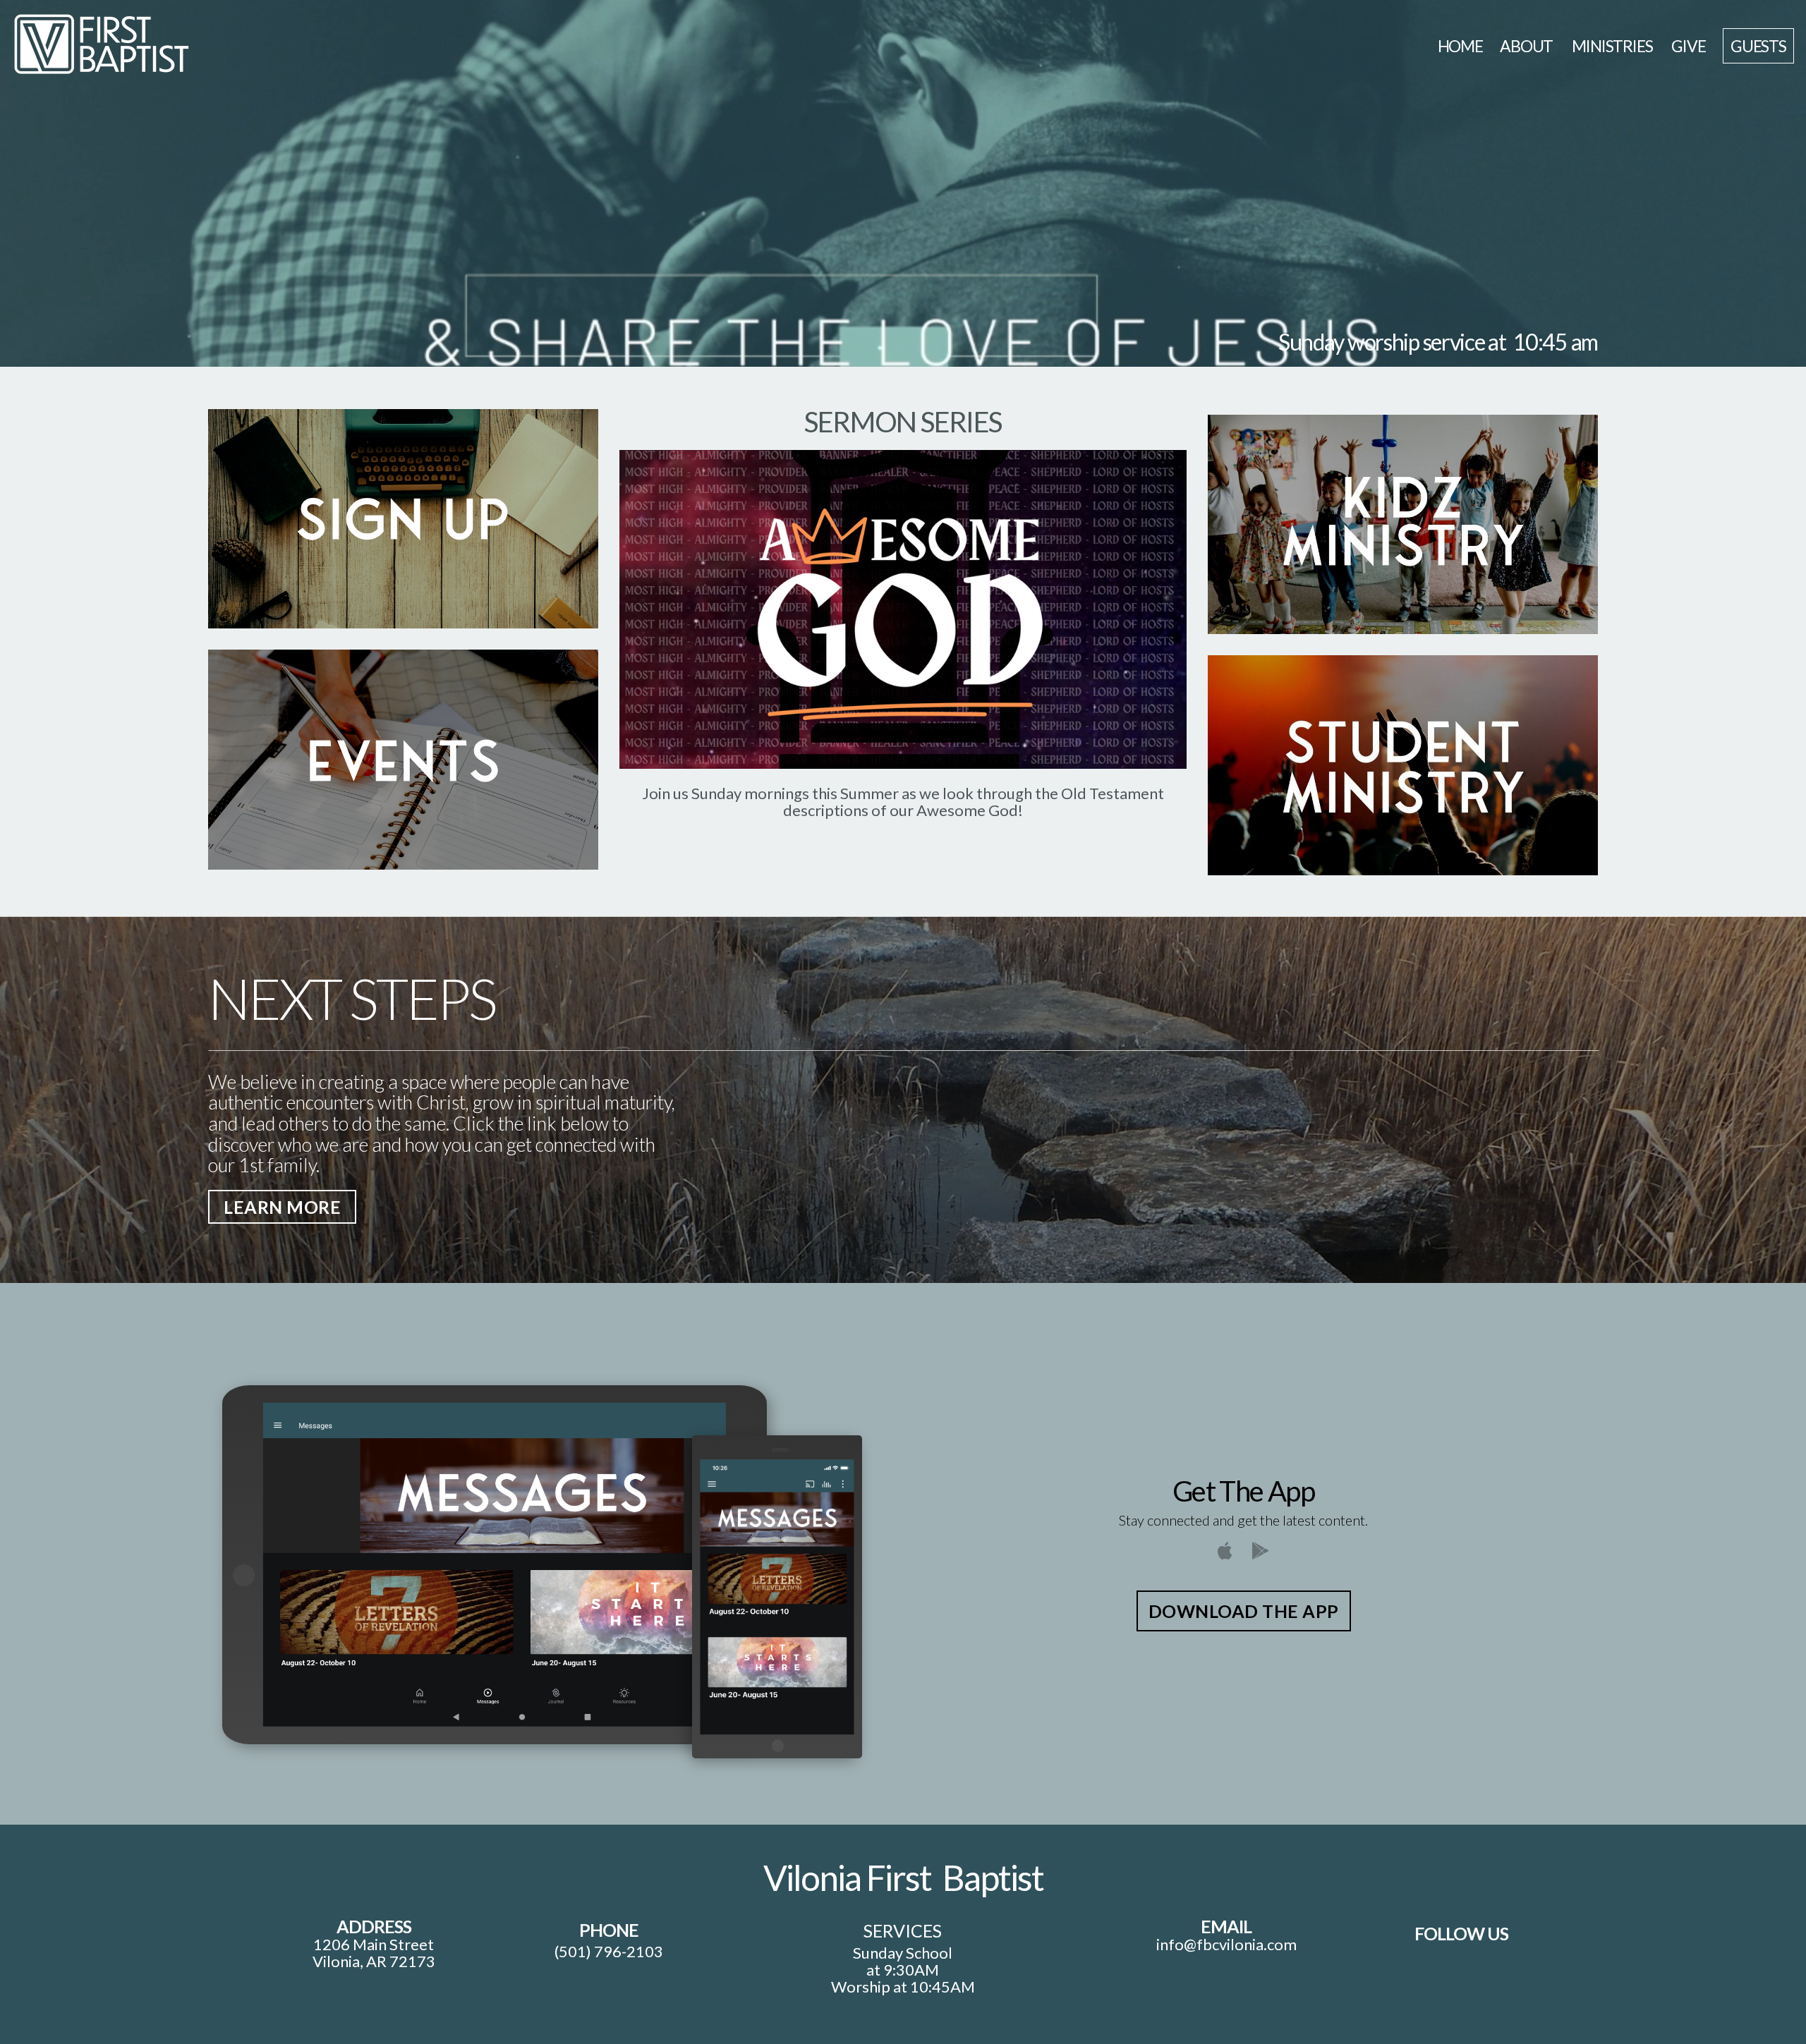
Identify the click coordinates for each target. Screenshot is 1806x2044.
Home (1460, 46)
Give (1688, 46)
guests (1758, 46)
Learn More (282, 1207)
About (1527, 46)
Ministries (1613, 46)
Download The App (1244, 1611)
